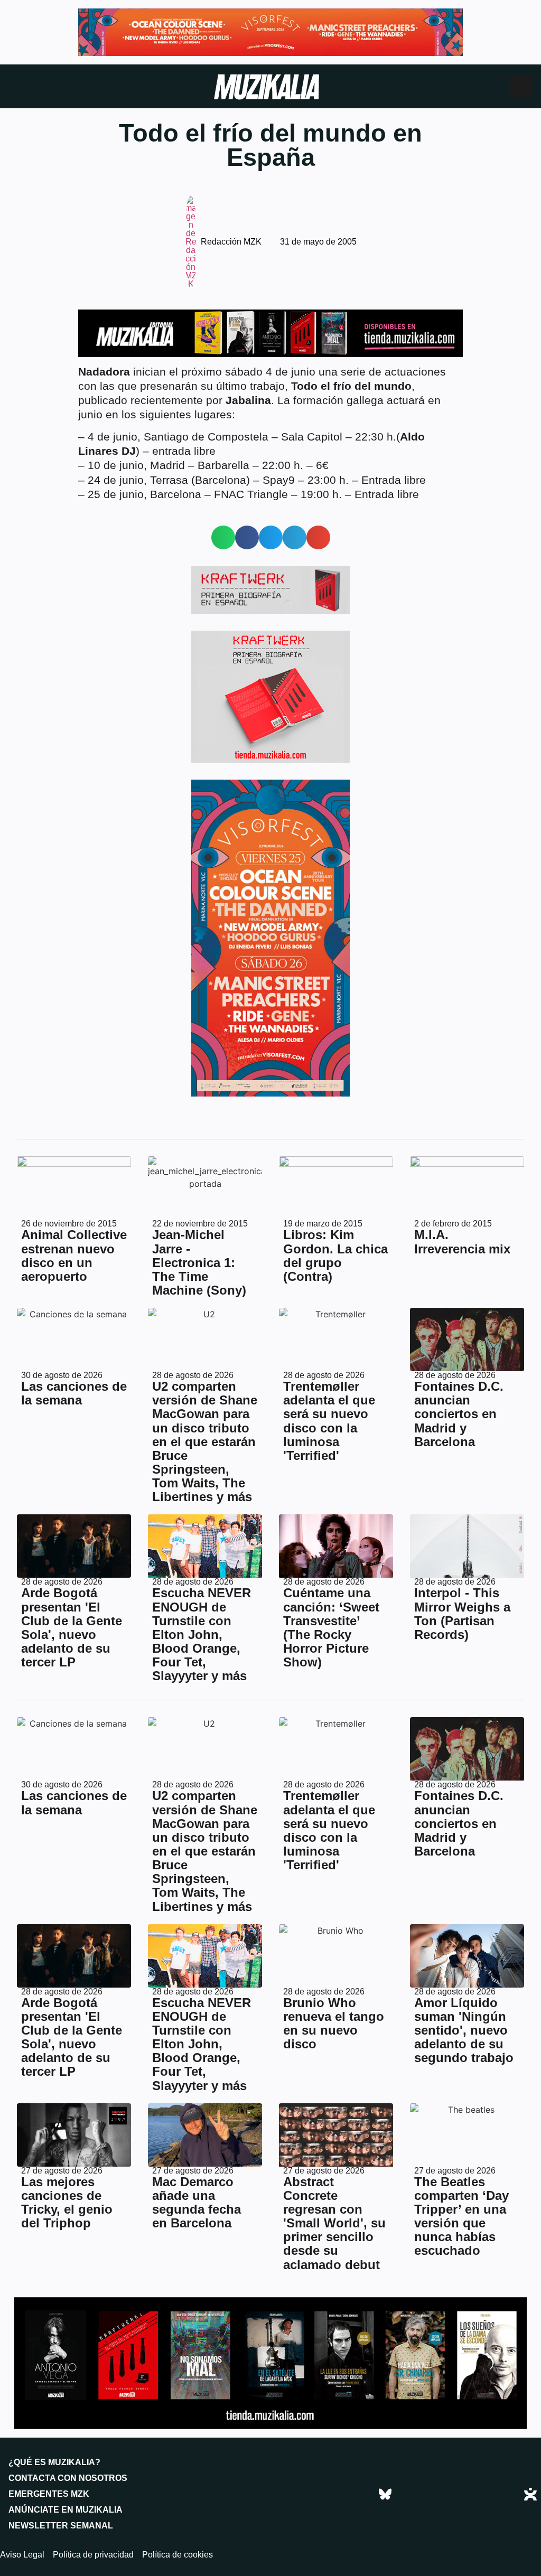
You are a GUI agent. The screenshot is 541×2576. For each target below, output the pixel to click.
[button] (223, 537)
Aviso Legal (22, 2555)
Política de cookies (178, 2555)
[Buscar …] (521, 86)
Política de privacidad (93, 2555)
